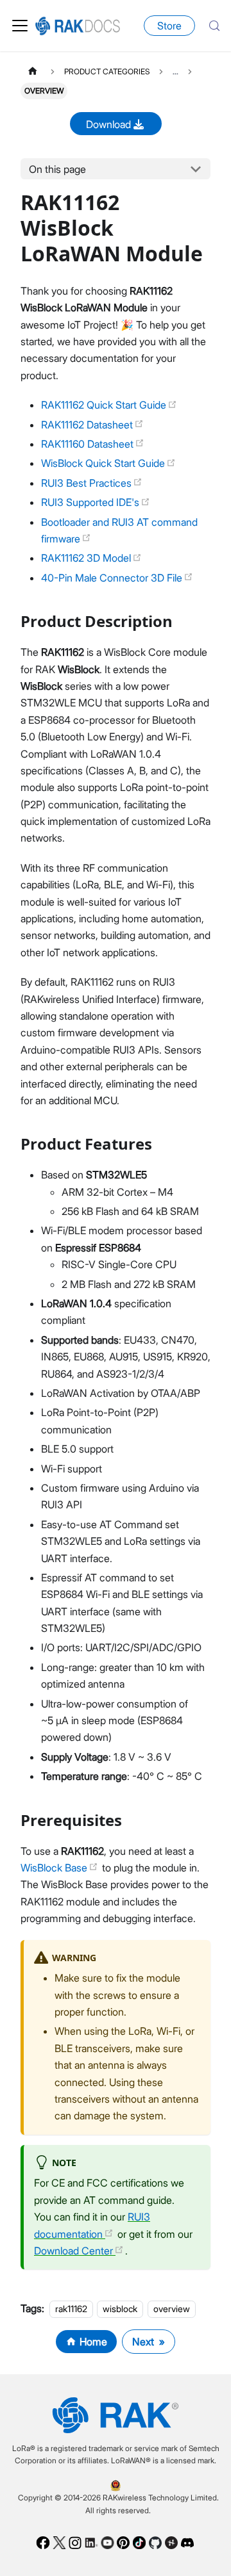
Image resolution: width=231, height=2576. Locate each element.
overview (172, 2309)
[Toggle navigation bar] (20, 26)
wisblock (120, 2309)
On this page (57, 169)
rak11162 (71, 2309)
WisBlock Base (55, 1868)
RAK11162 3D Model (87, 558)
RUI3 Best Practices (88, 483)
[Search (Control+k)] (214, 26)
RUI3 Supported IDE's (91, 502)
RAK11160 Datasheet (89, 444)
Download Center (75, 2251)
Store (169, 26)
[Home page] (33, 71)
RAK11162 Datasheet (88, 425)
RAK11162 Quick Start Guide (105, 405)
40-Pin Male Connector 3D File (113, 578)
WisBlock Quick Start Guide (104, 463)
